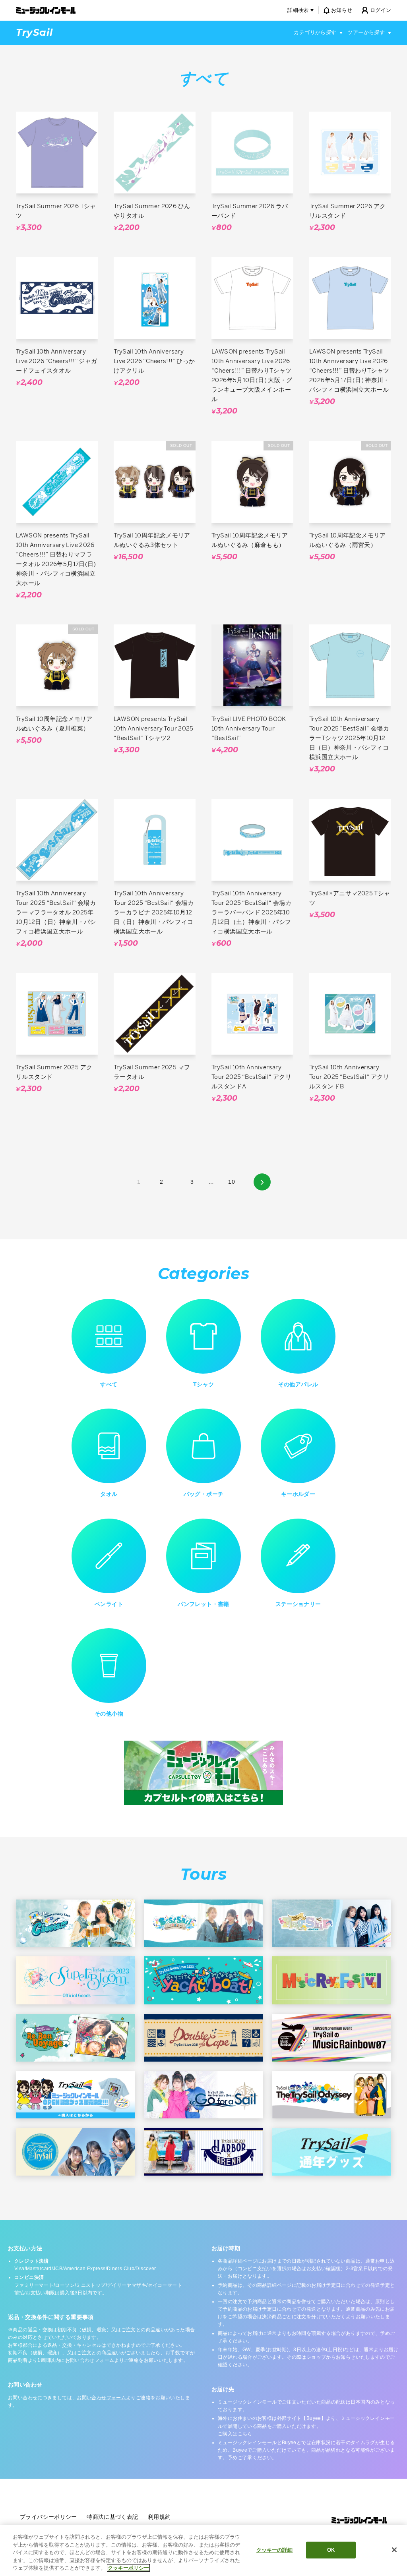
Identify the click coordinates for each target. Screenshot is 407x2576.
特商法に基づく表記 (112, 2517)
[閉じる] (394, 2550)
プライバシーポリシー (48, 2517)
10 (232, 1182)
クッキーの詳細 (275, 2550)
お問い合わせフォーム (101, 2398)
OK (331, 2550)
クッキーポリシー (128, 2568)
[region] (203, 2551)
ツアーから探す (366, 32)
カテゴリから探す (315, 32)
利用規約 (159, 2517)
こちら (245, 2434)
